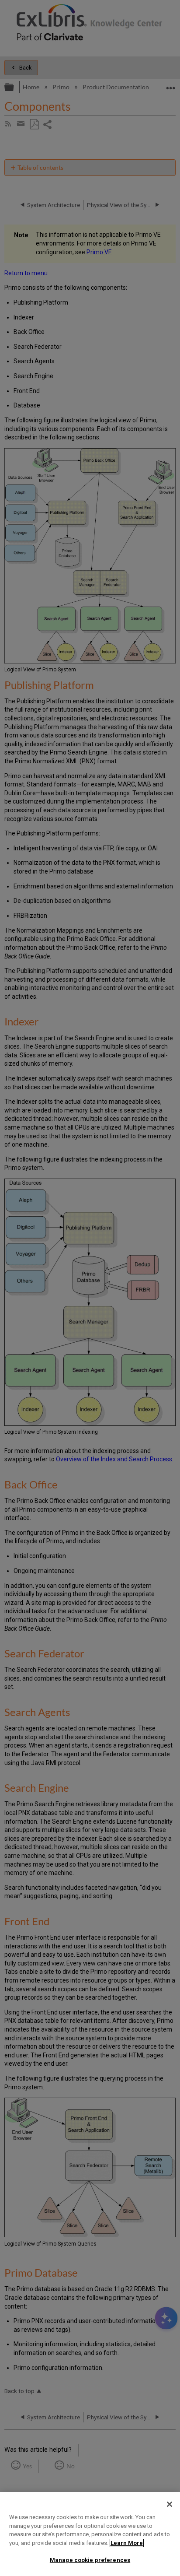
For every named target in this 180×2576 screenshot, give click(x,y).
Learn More (127, 2543)
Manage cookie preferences (90, 2560)
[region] (90, 2534)
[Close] (170, 2504)
